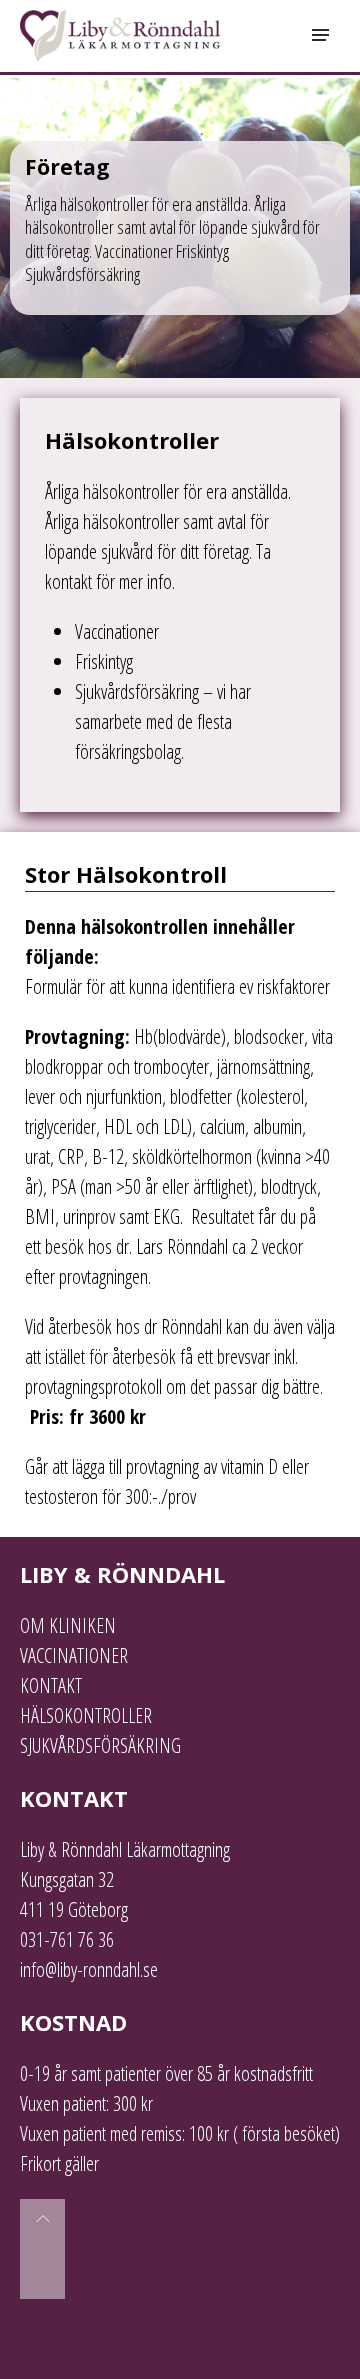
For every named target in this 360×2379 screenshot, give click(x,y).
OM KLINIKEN (68, 1625)
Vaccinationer (117, 631)
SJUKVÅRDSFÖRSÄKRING (100, 1745)
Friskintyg (104, 661)
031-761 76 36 (67, 1939)
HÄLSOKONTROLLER (86, 1715)
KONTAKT (51, 1685)
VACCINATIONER (74, 1655)
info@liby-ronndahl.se (89, 1969)
